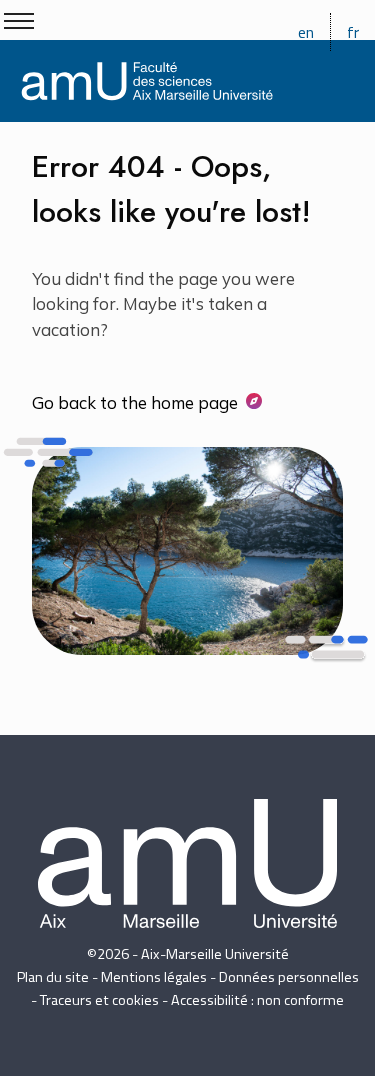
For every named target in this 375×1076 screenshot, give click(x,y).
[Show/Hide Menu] (19, 21)
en (306, 32)
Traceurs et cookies (99, 1000)
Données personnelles (289, 977)
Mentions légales (154, 977)
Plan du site (53, 977)
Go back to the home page (135, 402)
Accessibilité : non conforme (257, 1000)
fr (353, 32)
